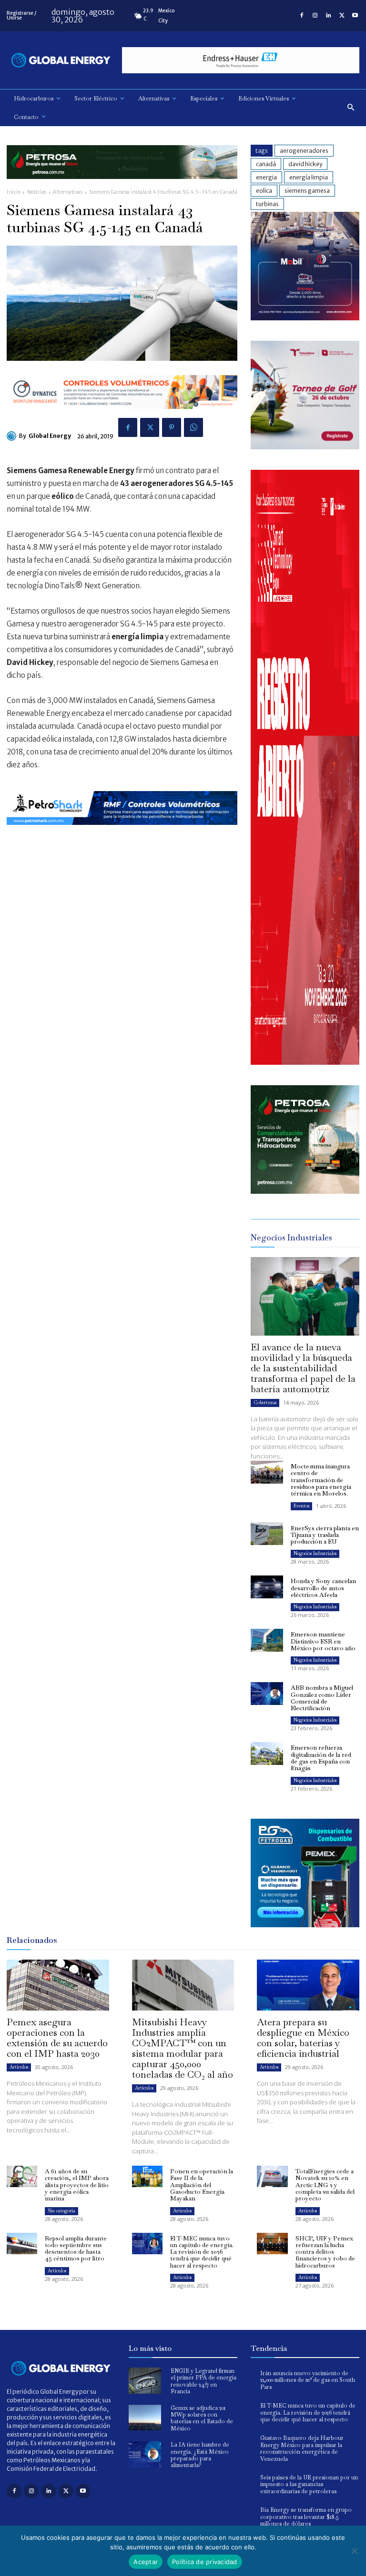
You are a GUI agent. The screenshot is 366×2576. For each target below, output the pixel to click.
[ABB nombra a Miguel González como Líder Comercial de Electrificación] (267, 1694)
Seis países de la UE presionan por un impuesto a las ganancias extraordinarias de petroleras (309, 2484)
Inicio (14, 192)
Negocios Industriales (315, 1553)
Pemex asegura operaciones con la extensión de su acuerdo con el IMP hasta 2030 (57, 2038)
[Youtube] (355, 16)
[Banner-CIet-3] (305, 447)
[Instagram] (315, 16)
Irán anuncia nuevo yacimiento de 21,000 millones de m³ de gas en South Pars (308, 2380)
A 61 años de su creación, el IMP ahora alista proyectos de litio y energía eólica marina (77, 2185)
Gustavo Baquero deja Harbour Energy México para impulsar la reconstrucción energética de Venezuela (302, 2448)
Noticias (37, 192)
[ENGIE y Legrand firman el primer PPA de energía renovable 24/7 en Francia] (145, 2381)
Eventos (301, 1506)
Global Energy (50, 436)
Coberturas (265, 1402)
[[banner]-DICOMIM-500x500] (305, 318)
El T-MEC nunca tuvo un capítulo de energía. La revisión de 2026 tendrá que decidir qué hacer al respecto (202, 2252)
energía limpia (309, 177)
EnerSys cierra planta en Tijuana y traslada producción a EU (325, 1535)
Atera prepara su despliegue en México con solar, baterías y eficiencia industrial (303, 2038)
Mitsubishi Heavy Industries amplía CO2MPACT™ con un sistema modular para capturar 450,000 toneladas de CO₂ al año (183, 2048)
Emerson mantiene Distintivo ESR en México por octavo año (323, 1641)
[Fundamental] (241, 60)
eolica (264, 191)
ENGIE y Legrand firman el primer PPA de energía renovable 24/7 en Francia (203, 2381)
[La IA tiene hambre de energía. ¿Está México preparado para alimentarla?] (145, 2454)
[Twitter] (342, 16)
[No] (354, 2551)
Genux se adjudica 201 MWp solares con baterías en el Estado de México (202, 2418)
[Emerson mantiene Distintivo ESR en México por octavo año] (267, 1640)
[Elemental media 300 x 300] (305, 1062)
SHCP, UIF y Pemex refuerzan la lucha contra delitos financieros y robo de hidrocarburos (325, 2252)
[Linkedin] (328, 16)
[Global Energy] (13, 436)
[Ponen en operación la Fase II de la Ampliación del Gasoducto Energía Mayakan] (147, 2176)
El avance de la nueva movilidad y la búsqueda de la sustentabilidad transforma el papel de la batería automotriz (303, 1368)
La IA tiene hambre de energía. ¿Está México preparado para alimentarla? (200, 2455)
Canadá (266, 164)
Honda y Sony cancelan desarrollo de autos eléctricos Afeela (323, 1588)
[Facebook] (302, 16)
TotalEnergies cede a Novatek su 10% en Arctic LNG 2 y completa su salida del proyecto (325, 2185)
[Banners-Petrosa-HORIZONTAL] (122, 186)
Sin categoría (61, 2211)
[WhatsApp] (193, 427)
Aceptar (146, 2562)
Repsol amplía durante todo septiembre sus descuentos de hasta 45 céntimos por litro (76, 2249)
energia (266, 177)
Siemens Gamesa (307, 191)
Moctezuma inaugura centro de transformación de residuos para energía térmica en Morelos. (321, 1480)
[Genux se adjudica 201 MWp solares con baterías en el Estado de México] (145, 2418)
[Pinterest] (172, 427)
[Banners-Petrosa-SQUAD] (305, 1191)
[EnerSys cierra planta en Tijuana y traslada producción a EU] (267, 1534)
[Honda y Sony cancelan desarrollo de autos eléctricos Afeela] (267, 1587)
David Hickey (305, 164)
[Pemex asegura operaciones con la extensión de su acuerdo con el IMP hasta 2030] (58, 1985)
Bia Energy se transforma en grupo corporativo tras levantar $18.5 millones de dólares (306, 2517)
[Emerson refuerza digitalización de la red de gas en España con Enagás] (267, 1754)
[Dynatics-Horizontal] (122, 416)
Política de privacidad (205, 2562)
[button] (351, 108)
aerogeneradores (304, 151)
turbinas (267, 204)
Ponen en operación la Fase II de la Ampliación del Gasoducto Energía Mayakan (202, 2185)
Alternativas (68, 192)
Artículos (19, 2067)
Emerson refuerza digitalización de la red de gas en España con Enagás (321, 1758)
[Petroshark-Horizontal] (122, 832)
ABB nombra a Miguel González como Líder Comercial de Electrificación (322, 1698)
